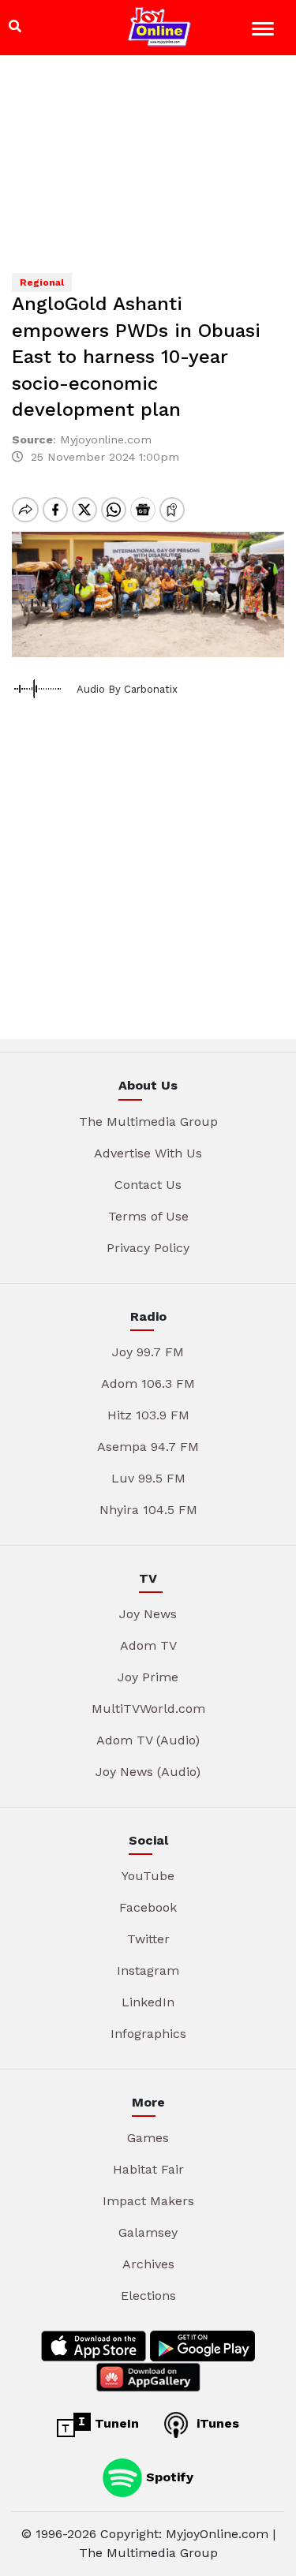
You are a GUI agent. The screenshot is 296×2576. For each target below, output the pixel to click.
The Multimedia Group (148, 1122)
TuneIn (115, 2423)
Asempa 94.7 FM (148, 1447)
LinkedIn (148, 2002)
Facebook (148, 1907)
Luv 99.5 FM (148, 1478)
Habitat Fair (148, 2169)
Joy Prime (148, 1677)
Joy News (148, 1614)
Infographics (148, 2034)
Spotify (168, 2477)
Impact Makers (148, 2201)
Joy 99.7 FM (148, 1352)
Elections (148, 2296)
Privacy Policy (148, 1248)
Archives (148, 2264)
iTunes (216, 2423)
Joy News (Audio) (148, 1772)
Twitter (148, 1939)
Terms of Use (148, 1216)
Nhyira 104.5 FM (148, 1510)
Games (148, 2138)
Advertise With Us (148, 1153)
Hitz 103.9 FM (148, 1415)
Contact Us (148, 1185)
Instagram (148, 1970)
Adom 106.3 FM (148, 1383)
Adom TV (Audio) (148, 1740)
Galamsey (148, 2232)
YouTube (148, 1876)
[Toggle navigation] (265, 31)
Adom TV (148, 1645)
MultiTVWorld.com (148, 1709)
